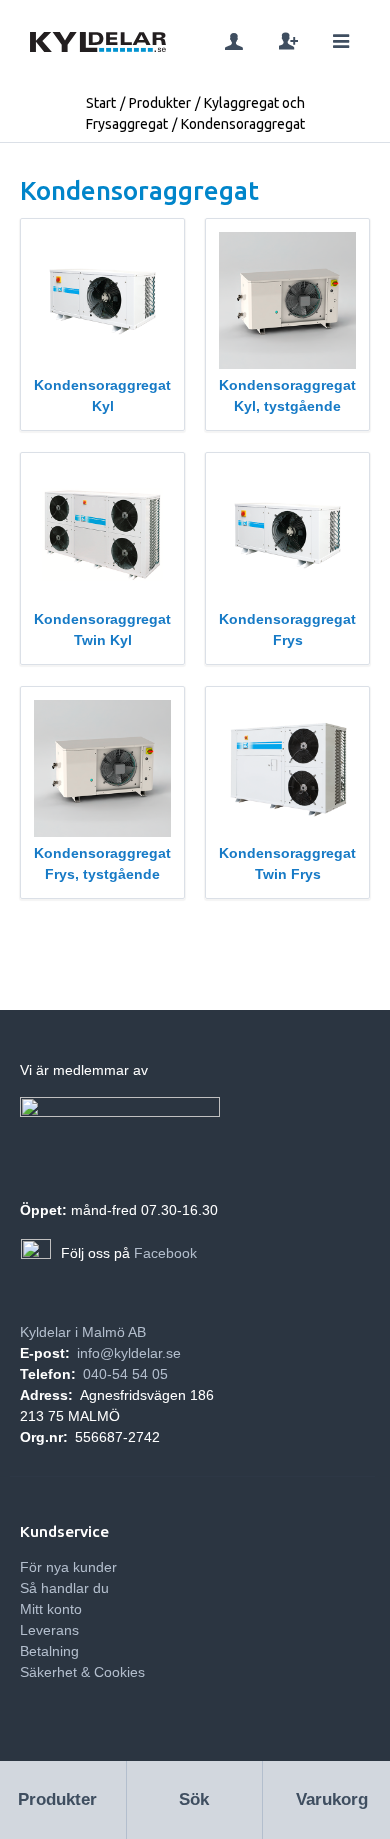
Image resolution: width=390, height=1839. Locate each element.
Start (101, 103)
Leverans (49, 1630)
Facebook (165, 1253)
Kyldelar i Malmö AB (83, 1332)
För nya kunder (68, 1567)
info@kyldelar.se (129, 1353)
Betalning (49, 1651)
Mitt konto (51, 1609)
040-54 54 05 (125, 1374)
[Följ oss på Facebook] (36, 1254)
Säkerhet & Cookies (82, 1672)
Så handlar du (64, 1588)
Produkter (160, 103)
